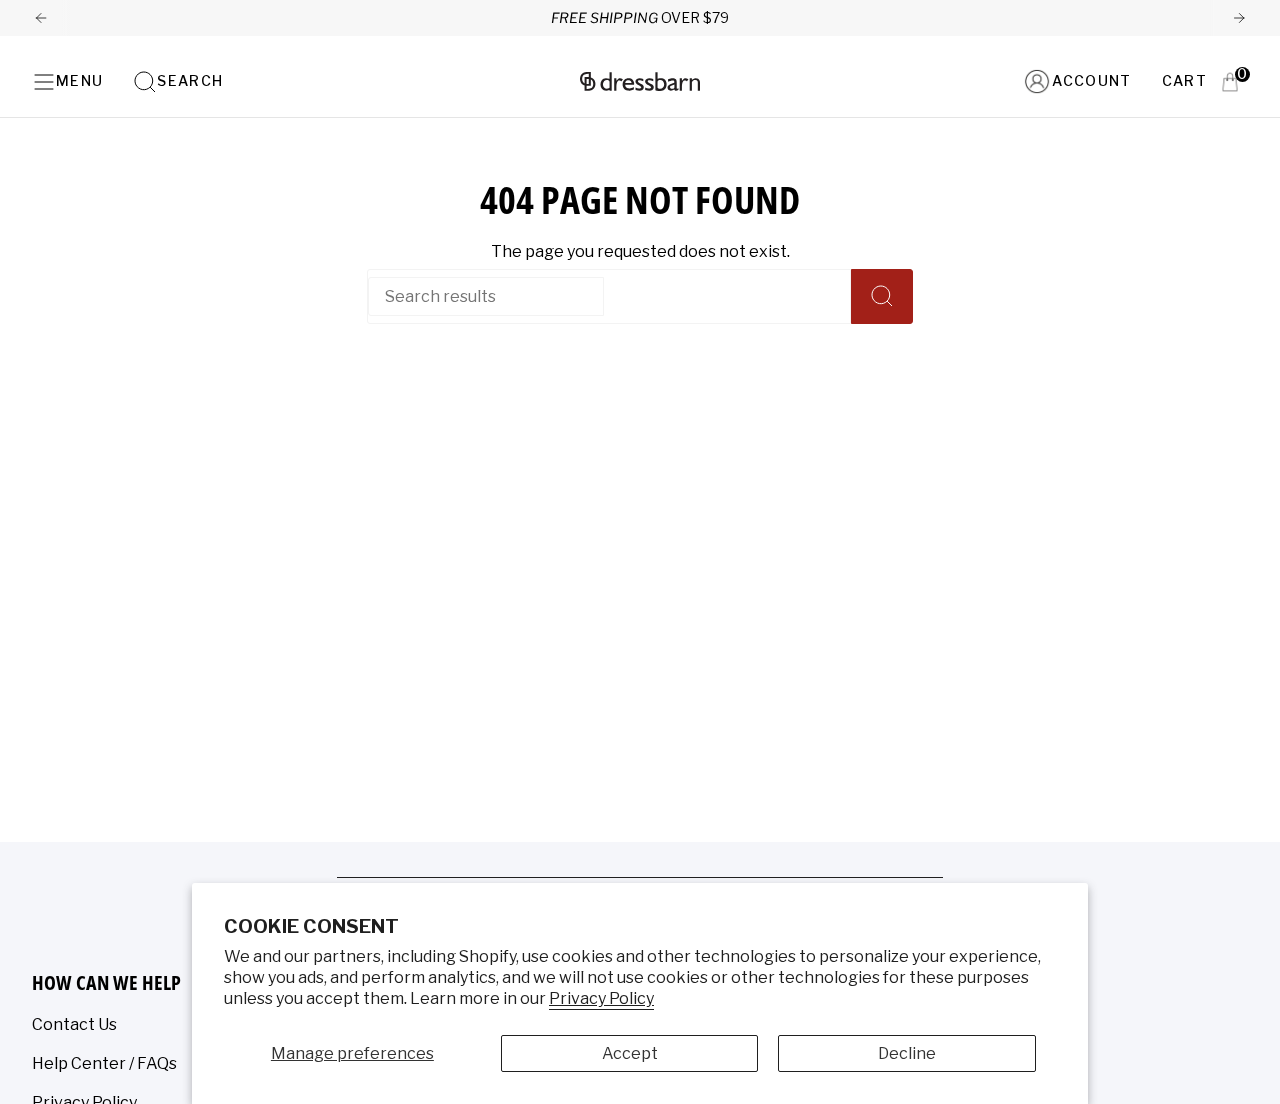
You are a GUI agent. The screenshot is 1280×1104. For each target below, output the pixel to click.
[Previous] (41, 18)
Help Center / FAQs (104, 1063)
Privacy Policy (601, 998)
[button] (178, 81)
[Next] (1239, 18)
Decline (907, 1053)
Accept (630, 1053)
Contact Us (74, 1024)
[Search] (882, 296)
